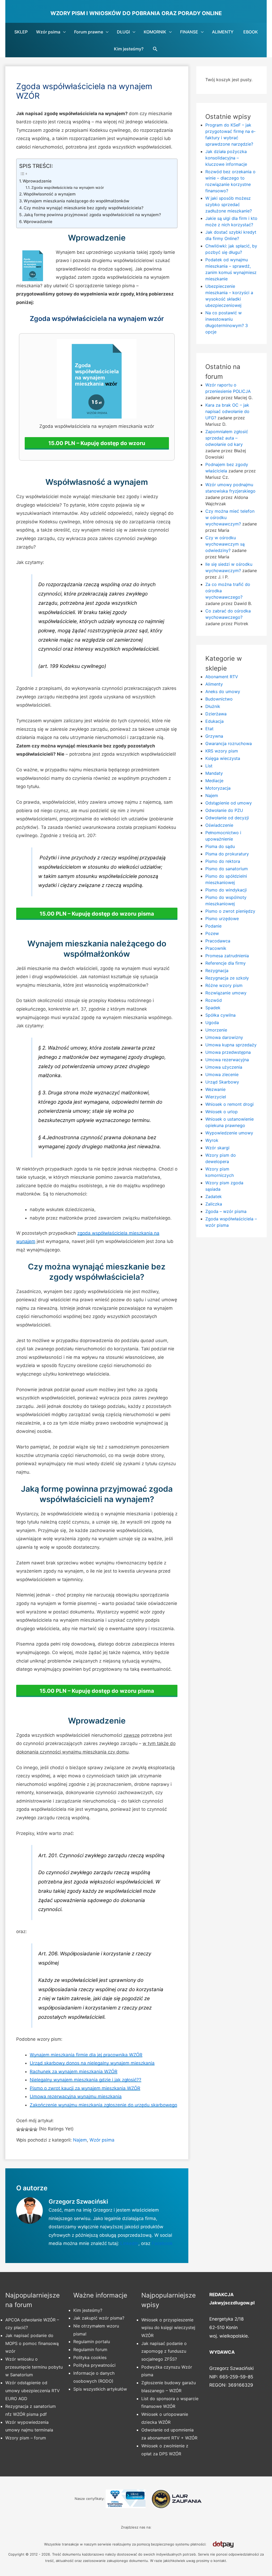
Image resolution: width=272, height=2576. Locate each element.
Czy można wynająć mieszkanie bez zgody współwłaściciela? (84, 208)
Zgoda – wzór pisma (226, 1211)
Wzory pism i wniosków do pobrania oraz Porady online (136, 13)
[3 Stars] (27, 2129)
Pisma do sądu (220, 846)
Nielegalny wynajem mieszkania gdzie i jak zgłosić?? (86, 2080)
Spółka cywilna (220, 1015)
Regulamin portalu (92, 2342)
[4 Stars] (31, 2129)
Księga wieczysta (223, 758)
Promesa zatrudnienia (227, 956)
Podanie (213, 926)
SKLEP (21, 32)
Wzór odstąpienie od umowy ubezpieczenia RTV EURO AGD (33, 2390)
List (209, 766)
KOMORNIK (155, 32)
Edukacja (214, 721)
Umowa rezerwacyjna (227, 1060)
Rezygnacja (217, 971)
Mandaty (214, 773)
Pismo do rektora (223, 861)
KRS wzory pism (222, 751)
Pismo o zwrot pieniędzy (230, 911)
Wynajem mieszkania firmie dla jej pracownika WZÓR (86, 2055)
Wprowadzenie (37, 181)
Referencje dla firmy (226, 963)
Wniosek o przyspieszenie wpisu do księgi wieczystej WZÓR (168, 2328)
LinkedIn (129, 2243)
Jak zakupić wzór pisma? (99, 2318)
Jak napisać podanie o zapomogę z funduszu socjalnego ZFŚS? (164, 2351)
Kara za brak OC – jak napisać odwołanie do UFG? (227, 411)
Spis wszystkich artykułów (100, 2389)
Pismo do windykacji (226, 890)
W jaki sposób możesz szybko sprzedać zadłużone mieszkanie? (229, 204)
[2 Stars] (23, 2129)
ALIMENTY (223, 32)
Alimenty (214, 684)
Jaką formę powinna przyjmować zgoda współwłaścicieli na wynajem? (92, 215)
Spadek (213, 1008)
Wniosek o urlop (222, 1112)
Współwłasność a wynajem (50, 194)
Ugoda (212, 1022)
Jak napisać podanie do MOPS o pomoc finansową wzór (32, 2343)
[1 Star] (18, 2129)
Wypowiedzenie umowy (229, 1133)
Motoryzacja (218, 788)
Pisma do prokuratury (227, 854)
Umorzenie (216, 1030)
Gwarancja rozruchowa (229, 743)
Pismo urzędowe (222, 919)
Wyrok (212, 1140)
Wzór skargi (217, 1148)
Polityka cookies (90, 2357)
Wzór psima (48, 32)
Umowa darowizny (224, 1037)
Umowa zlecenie (222, 1074)
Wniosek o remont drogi (229, 1104)
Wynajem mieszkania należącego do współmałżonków (76, 201)
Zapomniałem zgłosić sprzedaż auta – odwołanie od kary (227, 438)
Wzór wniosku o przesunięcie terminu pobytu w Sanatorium (34, 2367)
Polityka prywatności (94, 2365)
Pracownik (216, 948)
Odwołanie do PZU (224, 810)
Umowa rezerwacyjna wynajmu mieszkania (76, 2096)
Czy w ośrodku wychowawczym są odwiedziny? (225, 544)
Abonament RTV (222, 677)
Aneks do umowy (223, 691)
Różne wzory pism (224, 985)
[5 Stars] (35, 2129)
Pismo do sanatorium (227, 869)
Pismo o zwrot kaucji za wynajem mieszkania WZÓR (85, 2088)
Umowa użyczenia (224, 1067)
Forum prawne (89, 32)
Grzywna (214, 736)
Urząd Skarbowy (222, 1082)
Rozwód (214, 1000)
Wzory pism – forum (26, 2438)
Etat (209, 729)
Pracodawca (218, 941)
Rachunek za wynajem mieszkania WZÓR (74, 2072)
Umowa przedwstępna (228, 1052)
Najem (80, 2140)
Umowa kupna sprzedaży (231, 1045)
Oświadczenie (219, 825)
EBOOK (251, 32)
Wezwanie (215, 1089)
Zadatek (214, 1196)
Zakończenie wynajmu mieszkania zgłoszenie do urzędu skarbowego (103, 2105)
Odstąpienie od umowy (229, 803)
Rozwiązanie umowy (226, 993)
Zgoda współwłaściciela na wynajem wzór (68, 188)
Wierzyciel (216, 1097)
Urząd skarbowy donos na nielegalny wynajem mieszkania (92, 2063)
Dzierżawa (216, 714)
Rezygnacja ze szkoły (227, 978)
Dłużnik (213, 706)
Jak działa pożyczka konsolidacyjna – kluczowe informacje (226, 158)
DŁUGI (123, 32)
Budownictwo (219, 699)
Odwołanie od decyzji (227, 818)
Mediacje (214, 781)
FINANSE (189, 32)
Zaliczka (214, 1204)
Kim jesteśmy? (129, 49)
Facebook (162, 2243)
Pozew (212, 933)
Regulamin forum (90, 2349)
